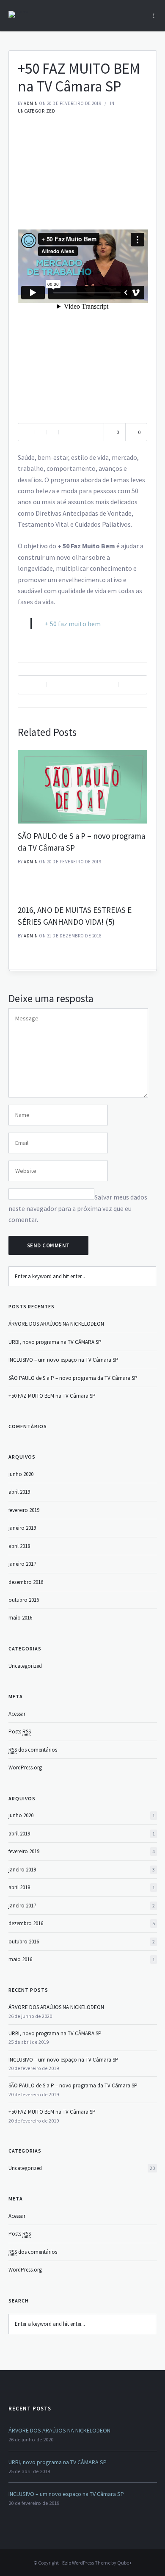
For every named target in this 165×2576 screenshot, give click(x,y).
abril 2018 (19, 1546)
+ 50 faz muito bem (73, 624)
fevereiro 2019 (24, 1510)
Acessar (17, 1714)
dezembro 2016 (26, 1582)
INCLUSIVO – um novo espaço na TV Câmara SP (63, 1360)
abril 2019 (19, 1492)
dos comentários (33, 1750)
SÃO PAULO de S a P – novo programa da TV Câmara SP (73, 1378)
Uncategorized (37, 111)
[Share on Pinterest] (64, 432)
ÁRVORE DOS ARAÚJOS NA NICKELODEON (56, 1324)
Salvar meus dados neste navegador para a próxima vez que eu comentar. (78, 1208)
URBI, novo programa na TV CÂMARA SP (55, 1342)
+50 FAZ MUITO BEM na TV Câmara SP (52, 1396)
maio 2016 (20, 1618)
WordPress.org (25, 1768)
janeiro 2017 (22, 1564)
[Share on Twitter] (52, 432)
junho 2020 (21, 1474)
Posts (20, 1732)
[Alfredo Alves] (18, 14)
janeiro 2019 (22, 1528)
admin (31, 103)
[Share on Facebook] (41, 432)
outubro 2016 (24, 1600)
